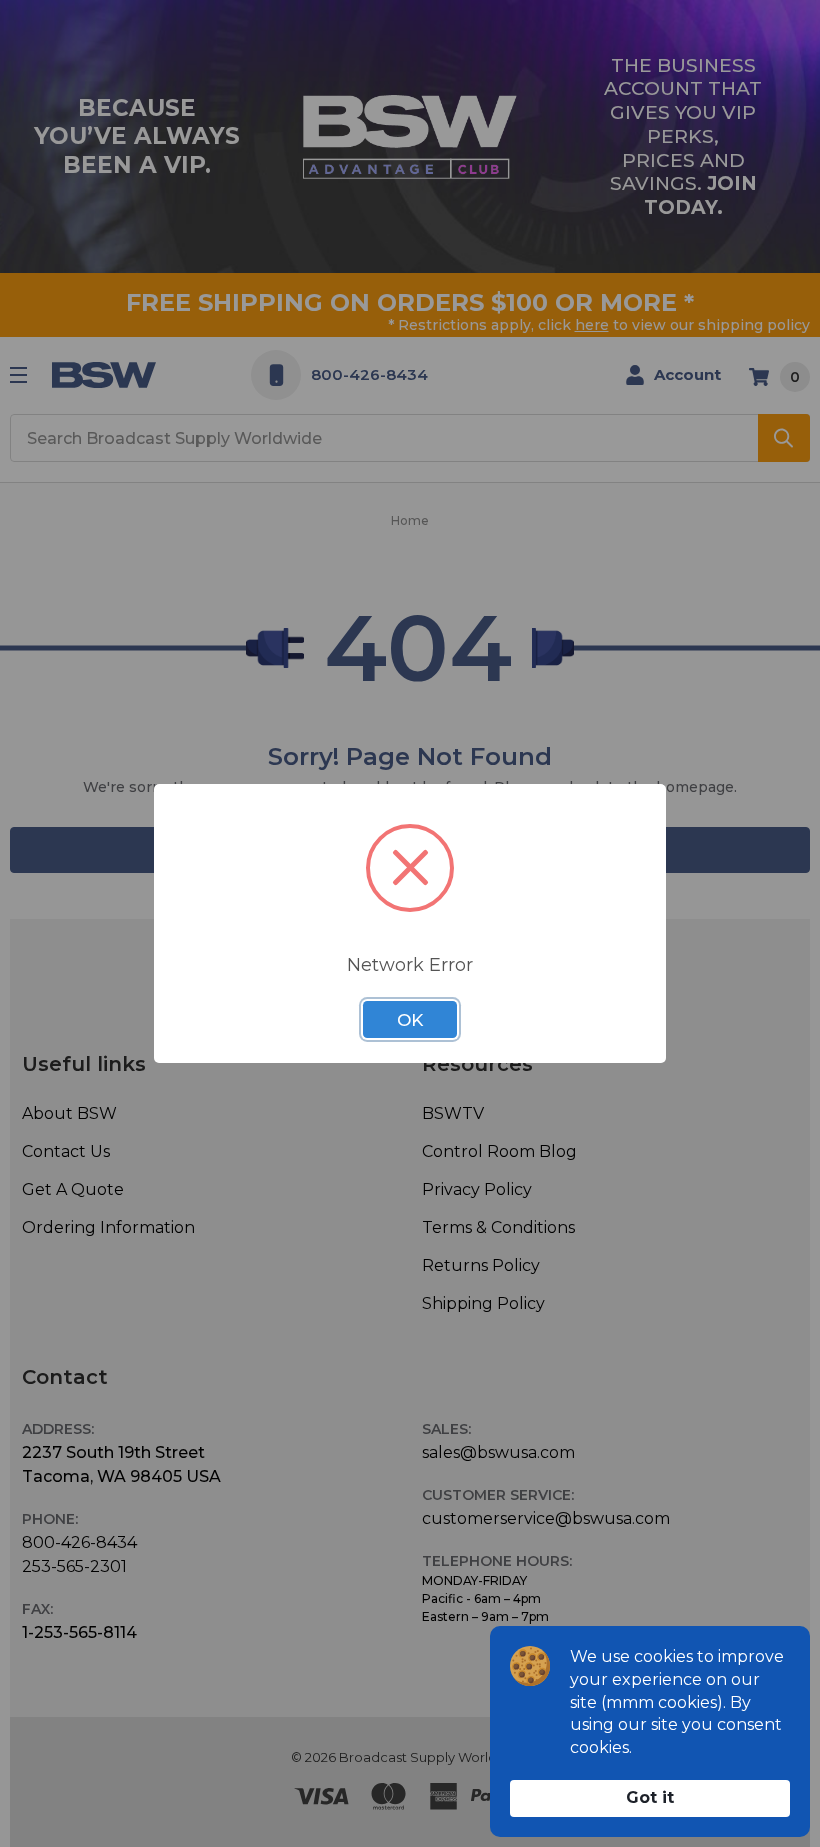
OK (410, 1020)
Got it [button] (650, 1797)
